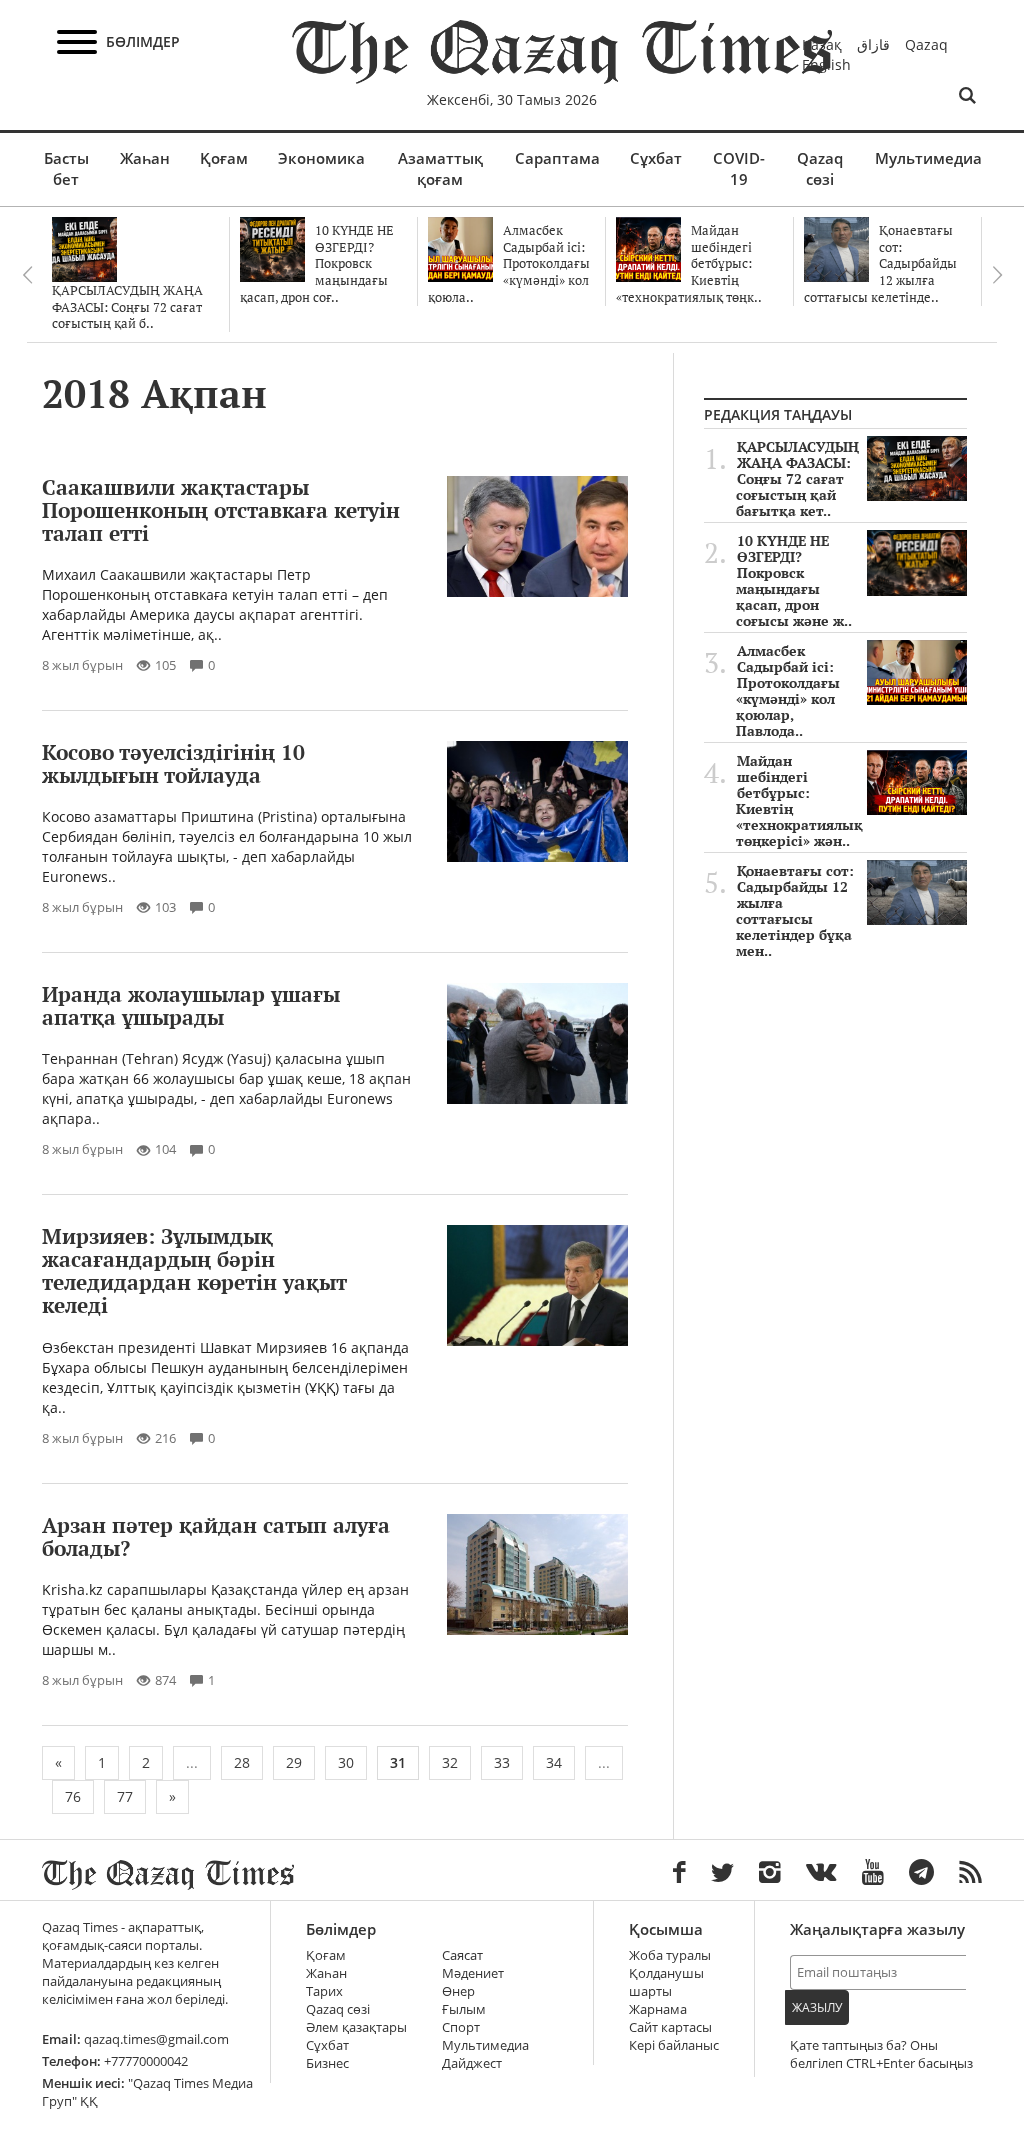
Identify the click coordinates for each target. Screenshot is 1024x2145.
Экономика (321, 158)
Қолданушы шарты (666, 1982)
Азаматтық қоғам (440, 168)
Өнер (458, 1991)
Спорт (461, 2027)
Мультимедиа (928, 158)
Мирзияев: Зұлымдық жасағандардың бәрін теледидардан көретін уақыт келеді (194, 1270)
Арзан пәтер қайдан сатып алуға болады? (216, 1536)
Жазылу (817, 2007)
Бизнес (327, 2063)
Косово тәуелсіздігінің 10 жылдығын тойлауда (173, 763)
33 (502, 1762)
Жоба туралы (670, 1955)
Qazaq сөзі (820, 168)
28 (242, 1762)
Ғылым (464, 2009)
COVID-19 (739, 168)
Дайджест (472, 2063)
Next (997, 275)
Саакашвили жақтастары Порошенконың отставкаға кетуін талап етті (221, 510)
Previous (27, 275)
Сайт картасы (670, 2027)
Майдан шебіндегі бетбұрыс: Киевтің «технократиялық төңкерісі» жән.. (799, 801)
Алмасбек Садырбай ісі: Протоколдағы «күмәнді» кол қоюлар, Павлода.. (788, 691)
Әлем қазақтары (356, 2027)
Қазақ (822, 44)
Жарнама (658, 2009)
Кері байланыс (674, 2045)
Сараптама (557, 158)
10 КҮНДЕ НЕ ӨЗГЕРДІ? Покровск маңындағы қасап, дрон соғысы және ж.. (794, 581)
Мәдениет (473, 1973)
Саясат (462, 1955)
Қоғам (224, 158)
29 (294, 1762)
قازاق (873, 44)
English (826, 64)
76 (73, 1796)
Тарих (324, 1991)
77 (125, 1796)
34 (554, 1762)
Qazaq (926, 44)
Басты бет (66, 168)
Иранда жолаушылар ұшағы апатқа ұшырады (191, 1005)
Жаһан (145, 158)
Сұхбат (656, 158)
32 (450, 1762)
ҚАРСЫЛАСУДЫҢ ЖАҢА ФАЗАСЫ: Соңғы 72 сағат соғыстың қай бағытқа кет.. (797, 479)
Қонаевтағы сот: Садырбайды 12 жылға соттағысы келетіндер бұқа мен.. (795, 911)
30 (346, 1762)
